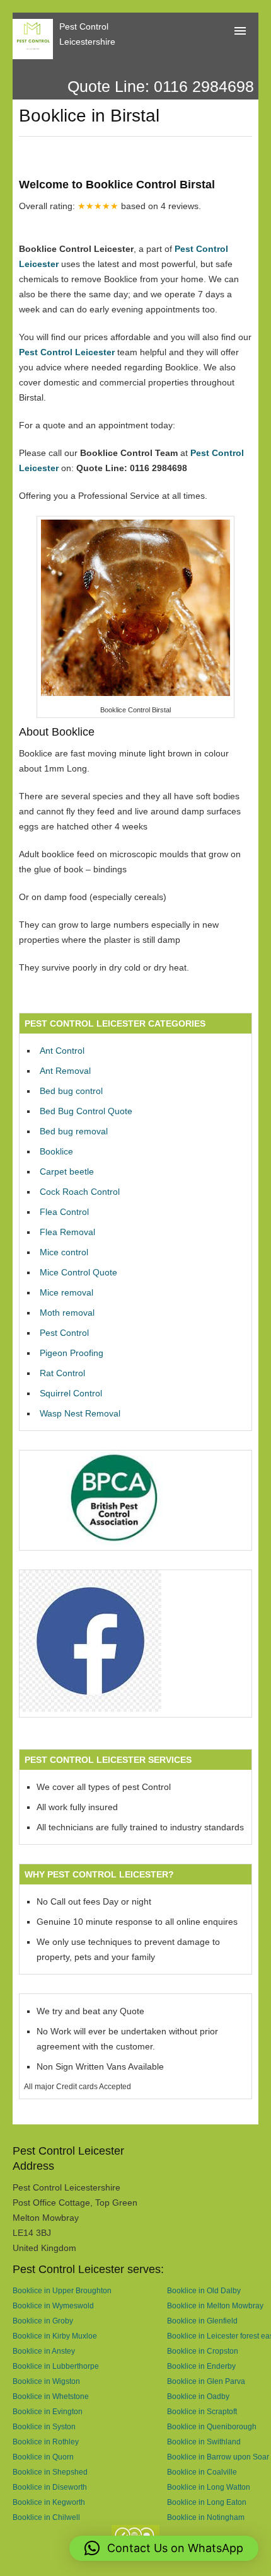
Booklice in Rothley (46, 2442)
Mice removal (66, 1292)
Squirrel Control (71, 1393)
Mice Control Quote (78, 1272)
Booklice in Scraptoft (202, 2411)
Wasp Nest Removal (80, 1413)
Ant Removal (65, 1071)
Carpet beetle (67, 1171)
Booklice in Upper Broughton (62, 2290)
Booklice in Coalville (202, 2472)
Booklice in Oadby (198, 2396)
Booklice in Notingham (206, 2517)
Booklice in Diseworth (50, 2487)
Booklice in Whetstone (51, 2396)
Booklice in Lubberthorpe (56, 2366)
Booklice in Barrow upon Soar (218, 2457)
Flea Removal (67, 1232)
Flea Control (64, 1212)
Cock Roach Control (80, 1192)
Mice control (64, 1252)
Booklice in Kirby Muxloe (55, 2336)
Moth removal (67, 1313)
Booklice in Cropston (203, 2351)
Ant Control (62, 1051)
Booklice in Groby (43, 2321)
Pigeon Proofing (72, 1353)
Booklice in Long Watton (209, 2487)
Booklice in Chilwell (46, 2517)
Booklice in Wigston (46, 2381)
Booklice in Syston (44, 2426)
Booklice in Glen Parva (206, 2381)
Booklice (56, 1151)
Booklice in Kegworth (49, 2502)
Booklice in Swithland (204, 2442)
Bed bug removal (74, 1131)
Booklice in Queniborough (212, 2426)
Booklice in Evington (48, 2411)
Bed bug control (71, 1091)
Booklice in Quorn (43, 2457)
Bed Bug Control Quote (86, 1111)
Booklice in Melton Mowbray (215, 2305)
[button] (164, 2548)
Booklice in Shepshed (50, 2472)
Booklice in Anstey (44, 2351)
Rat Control (62, 1373)
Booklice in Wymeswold (53, 2305)
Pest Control (64, 1333)
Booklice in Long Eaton (207, 2502)
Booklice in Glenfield (202, 2321)
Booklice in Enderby (201, 2366)
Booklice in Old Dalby (204, 2290)
